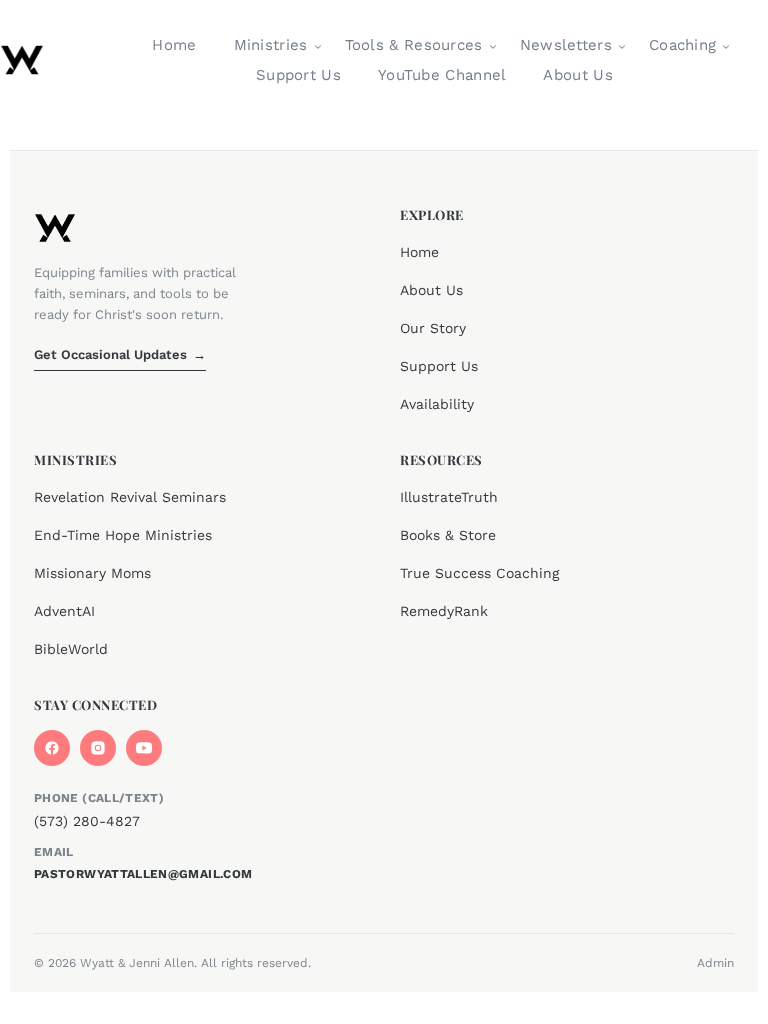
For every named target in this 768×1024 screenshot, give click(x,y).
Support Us (298, 75)
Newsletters (566, 45)
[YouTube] (144, 748)
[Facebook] (52, 748)
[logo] (22, 60)
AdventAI (64, 611)
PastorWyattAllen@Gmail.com (143, 874)
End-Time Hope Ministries (123, 535)
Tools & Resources (414, 45)
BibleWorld (71, 649)
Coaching (682, 45)
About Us (577, 75)
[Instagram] (98, 748)
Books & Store (448, 535)
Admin (715, 963)
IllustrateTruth (449, 497)
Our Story (433, 328)
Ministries (271, 45)
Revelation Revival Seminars (130, 497)
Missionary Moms (92, 573)
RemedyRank (444, 611)
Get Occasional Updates (120, 354)
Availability (437, 404)
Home (174, 45)
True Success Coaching (479, 573)
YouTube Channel (442, 75)
